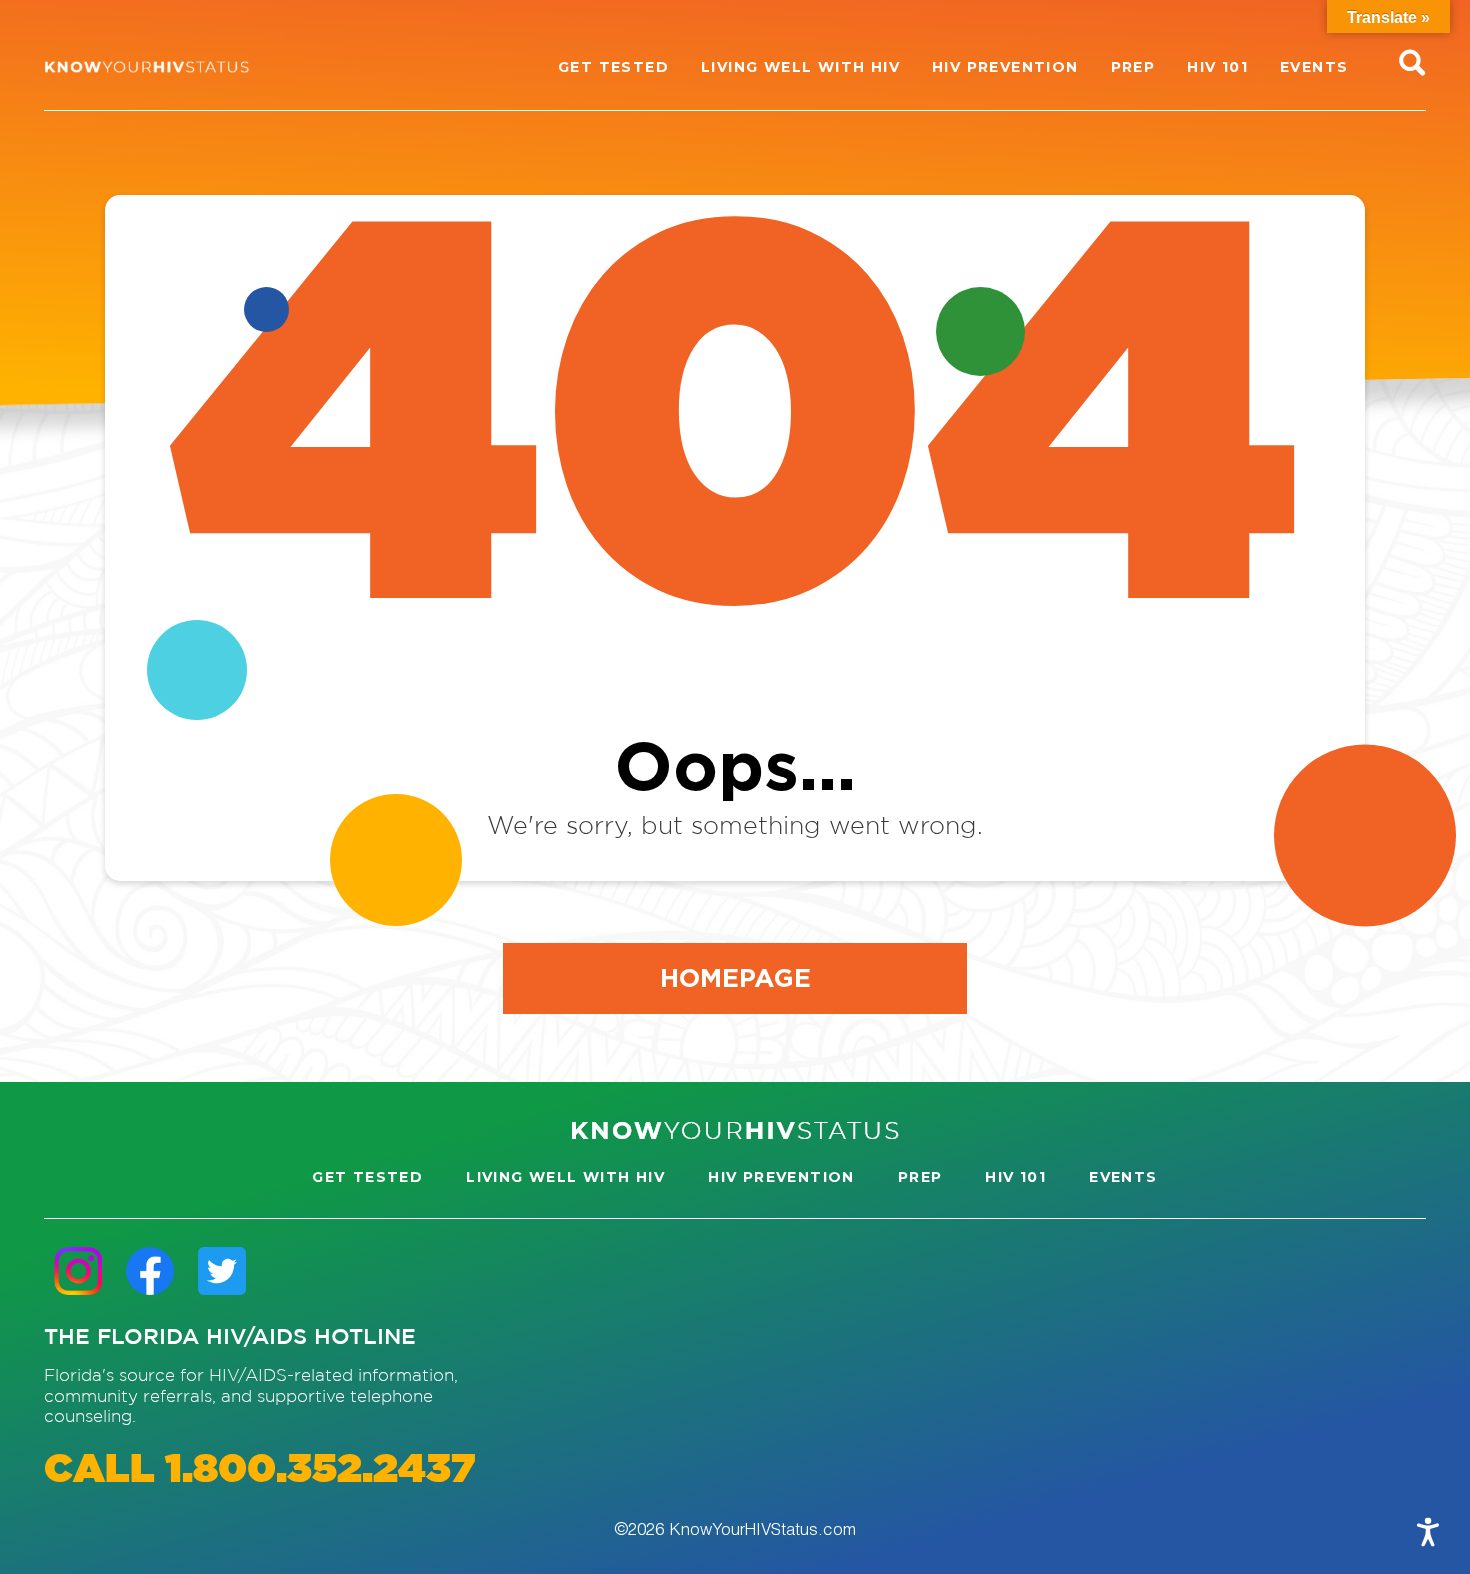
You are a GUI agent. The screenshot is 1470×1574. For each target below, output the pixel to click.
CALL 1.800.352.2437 (259, 1470)
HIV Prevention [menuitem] (1005, 67)
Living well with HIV (565, 1177)
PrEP (920, 1177)
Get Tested (367, 1177)
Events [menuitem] (1314, 67)
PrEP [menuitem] (1133, 67)
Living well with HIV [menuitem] (800, 67)
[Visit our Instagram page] (78, 1270)
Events (1123, 1177)
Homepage (735, 977)
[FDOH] (146, 67)
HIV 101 (1015, 1177)
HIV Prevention (781, 1177)
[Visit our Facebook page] (150, 1270)
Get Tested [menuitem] (613, 67)
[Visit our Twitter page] (222, 1270)
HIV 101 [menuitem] (1217, 67)
